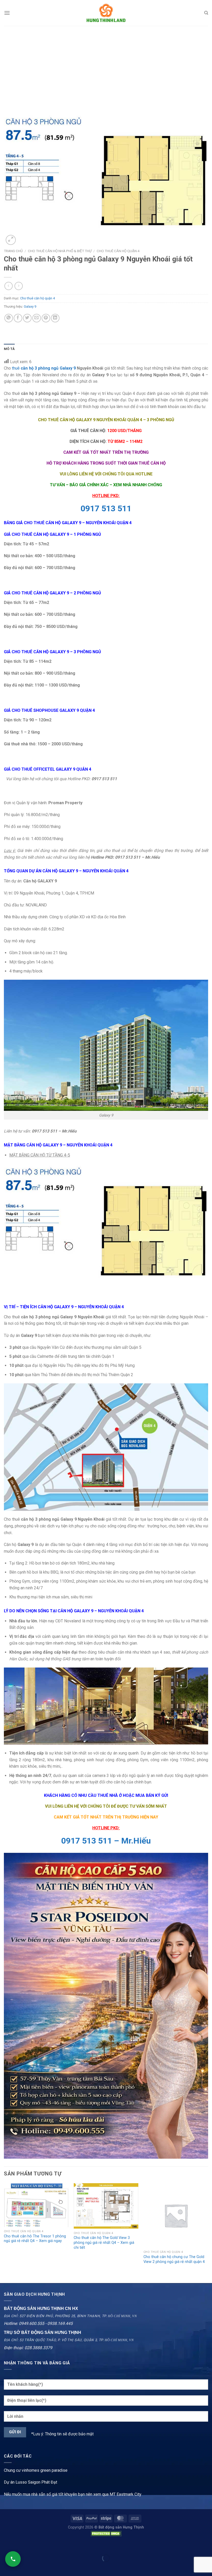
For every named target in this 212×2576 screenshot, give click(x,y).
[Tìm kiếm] (206, 13)
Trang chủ (13, 251)
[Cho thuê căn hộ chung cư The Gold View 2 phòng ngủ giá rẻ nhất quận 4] (176, 2215)
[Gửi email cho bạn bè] (37, 318)
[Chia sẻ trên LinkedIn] (55, 318)
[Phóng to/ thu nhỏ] (20, 2545)
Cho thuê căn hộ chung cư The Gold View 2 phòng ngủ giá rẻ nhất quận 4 (174, 2259)
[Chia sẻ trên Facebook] (18, 318)
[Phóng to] (11, 240)
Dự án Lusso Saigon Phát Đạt (31, 2482)
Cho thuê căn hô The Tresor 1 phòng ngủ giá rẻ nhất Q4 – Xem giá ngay (35, 2239)
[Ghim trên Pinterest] (46, 318)
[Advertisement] (106, 65)
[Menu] (7, 13)
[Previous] (4, 2229)
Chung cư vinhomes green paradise (36, 2470)
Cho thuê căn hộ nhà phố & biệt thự (60, 251)
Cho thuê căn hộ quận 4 (118, 251)
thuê (16, 368)
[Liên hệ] (13, 2559)
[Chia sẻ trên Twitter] (27, 318)
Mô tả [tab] (9, 349)
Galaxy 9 (30, 306)
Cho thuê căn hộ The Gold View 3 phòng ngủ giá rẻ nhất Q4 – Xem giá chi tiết (104, 2243)
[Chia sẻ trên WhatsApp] (9, 318)
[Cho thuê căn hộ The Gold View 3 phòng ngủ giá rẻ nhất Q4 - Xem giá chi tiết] (106, 2206)
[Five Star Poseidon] (106, 2005)
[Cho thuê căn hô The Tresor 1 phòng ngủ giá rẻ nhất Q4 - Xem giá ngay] (36, 2205)
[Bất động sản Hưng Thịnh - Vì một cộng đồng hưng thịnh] (106, 13)
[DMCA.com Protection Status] (106, 2533)
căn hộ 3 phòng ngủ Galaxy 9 (48, 368)
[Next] (208, 2229)
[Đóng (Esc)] (5, 2545)
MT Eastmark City (126, 2494)
